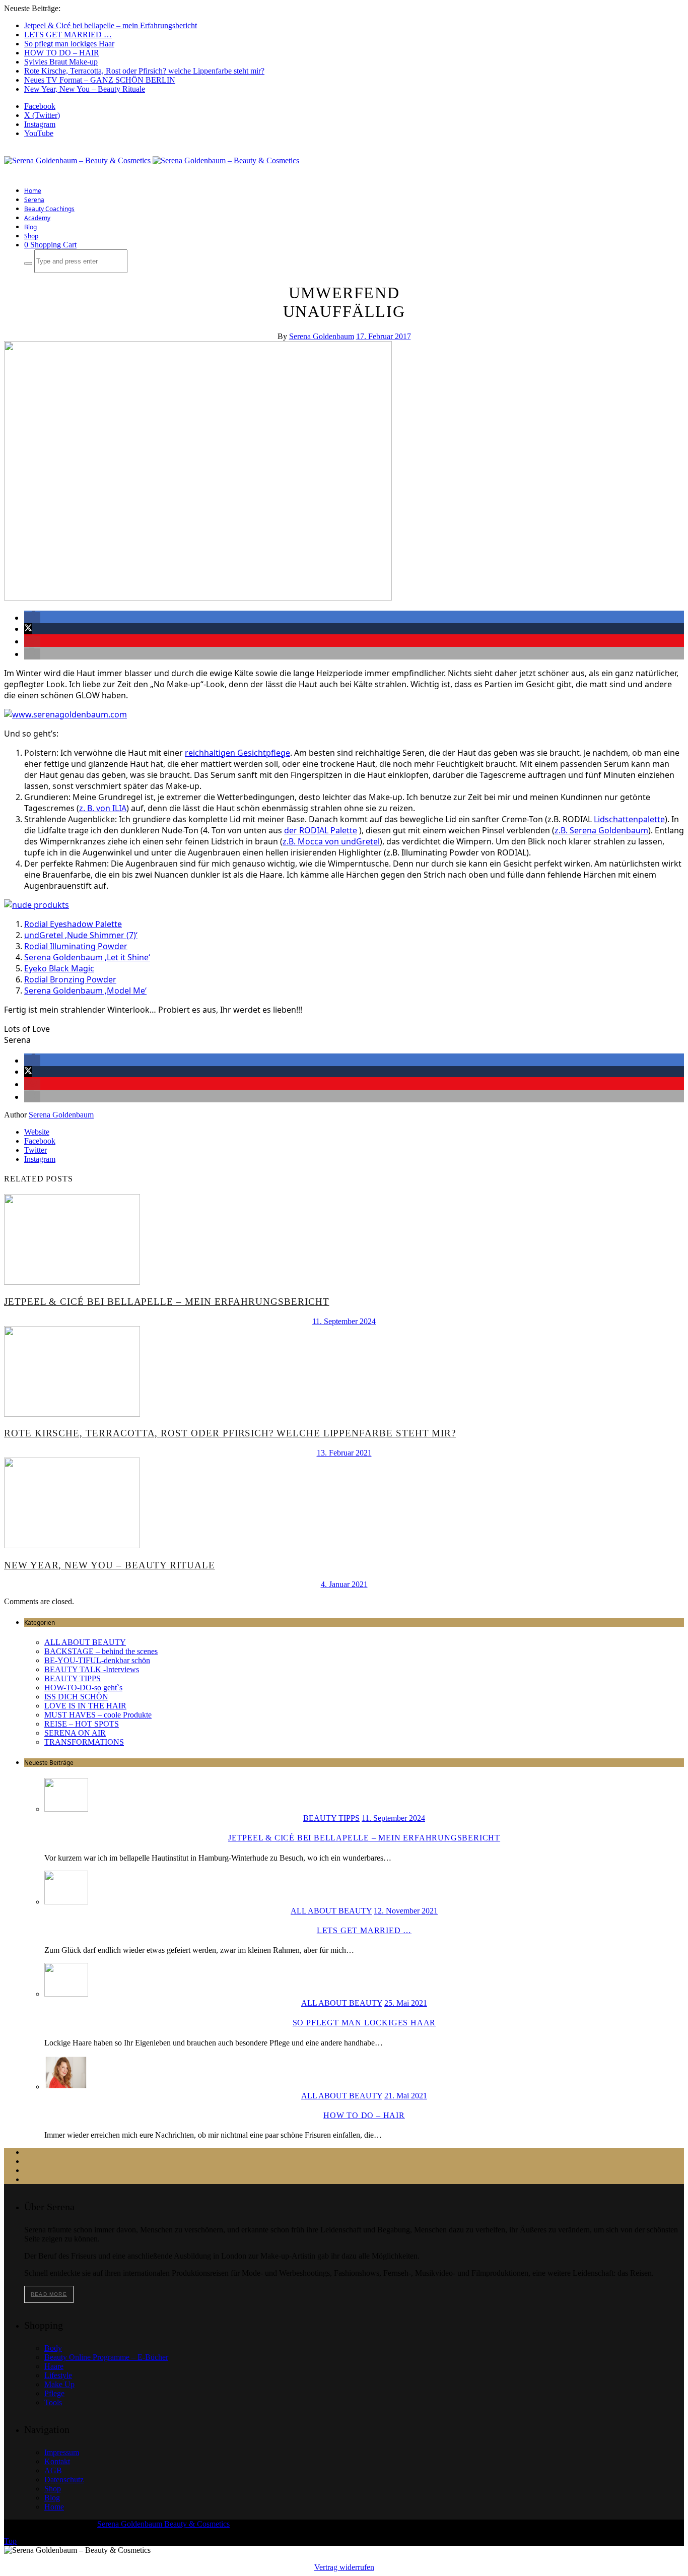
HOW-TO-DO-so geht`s (83, 1688)
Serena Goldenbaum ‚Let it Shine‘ (87, 957)
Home (33, 191)
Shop (31, 236)
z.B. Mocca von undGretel (331, 841)
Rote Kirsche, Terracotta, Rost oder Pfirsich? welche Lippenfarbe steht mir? (144, 71)
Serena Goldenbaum (322, 336)
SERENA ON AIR (75, 1733)
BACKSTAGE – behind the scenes (101, 1651)
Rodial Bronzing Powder (70, 979)
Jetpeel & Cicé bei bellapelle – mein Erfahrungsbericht (111, 25)
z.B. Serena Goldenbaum (601, 830)
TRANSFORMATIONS (84, 1742)
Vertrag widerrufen (344, 2567)
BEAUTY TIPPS (73, 1678)
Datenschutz (64, 2480)
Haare (54, 2366)
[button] (32, 618)
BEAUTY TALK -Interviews (92, 1669)
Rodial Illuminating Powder (76, 946)
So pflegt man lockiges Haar (69, 44)
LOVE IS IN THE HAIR (85, 1706)
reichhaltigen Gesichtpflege (237, 753)
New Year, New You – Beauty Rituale (85, 89)
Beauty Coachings (49, 209)
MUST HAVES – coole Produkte (98, 1715)
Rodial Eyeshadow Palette (73, 924)
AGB (53, 2470)
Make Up (59, 2384)
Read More (49, 2294)
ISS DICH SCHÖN (76, 1697)
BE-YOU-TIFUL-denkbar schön (97, 1660)
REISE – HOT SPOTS (82, 1724)
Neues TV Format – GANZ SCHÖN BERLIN (100, 80)
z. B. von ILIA (103, 808)
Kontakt (57, 2461)
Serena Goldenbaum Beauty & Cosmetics (163, 2524)
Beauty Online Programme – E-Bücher (106, 2357)
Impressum (62, 2452)
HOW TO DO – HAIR (62, 53)
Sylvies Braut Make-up (61, 62)
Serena (34, 200)
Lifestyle (58, 2375)
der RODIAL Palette (321, 830)
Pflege (54, 2393)
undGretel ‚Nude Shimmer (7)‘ (81, 935)
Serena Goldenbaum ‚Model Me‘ (85, 990)
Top (10, 2541)
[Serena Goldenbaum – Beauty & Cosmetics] (152, 160)
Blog (30, 227)
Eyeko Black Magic (59, 968)
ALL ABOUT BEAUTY (85, 1642)
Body (53, 2348)
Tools (53, 2402)
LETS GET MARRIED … (68, 35)
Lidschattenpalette (629, 819)
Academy (37, 218)
